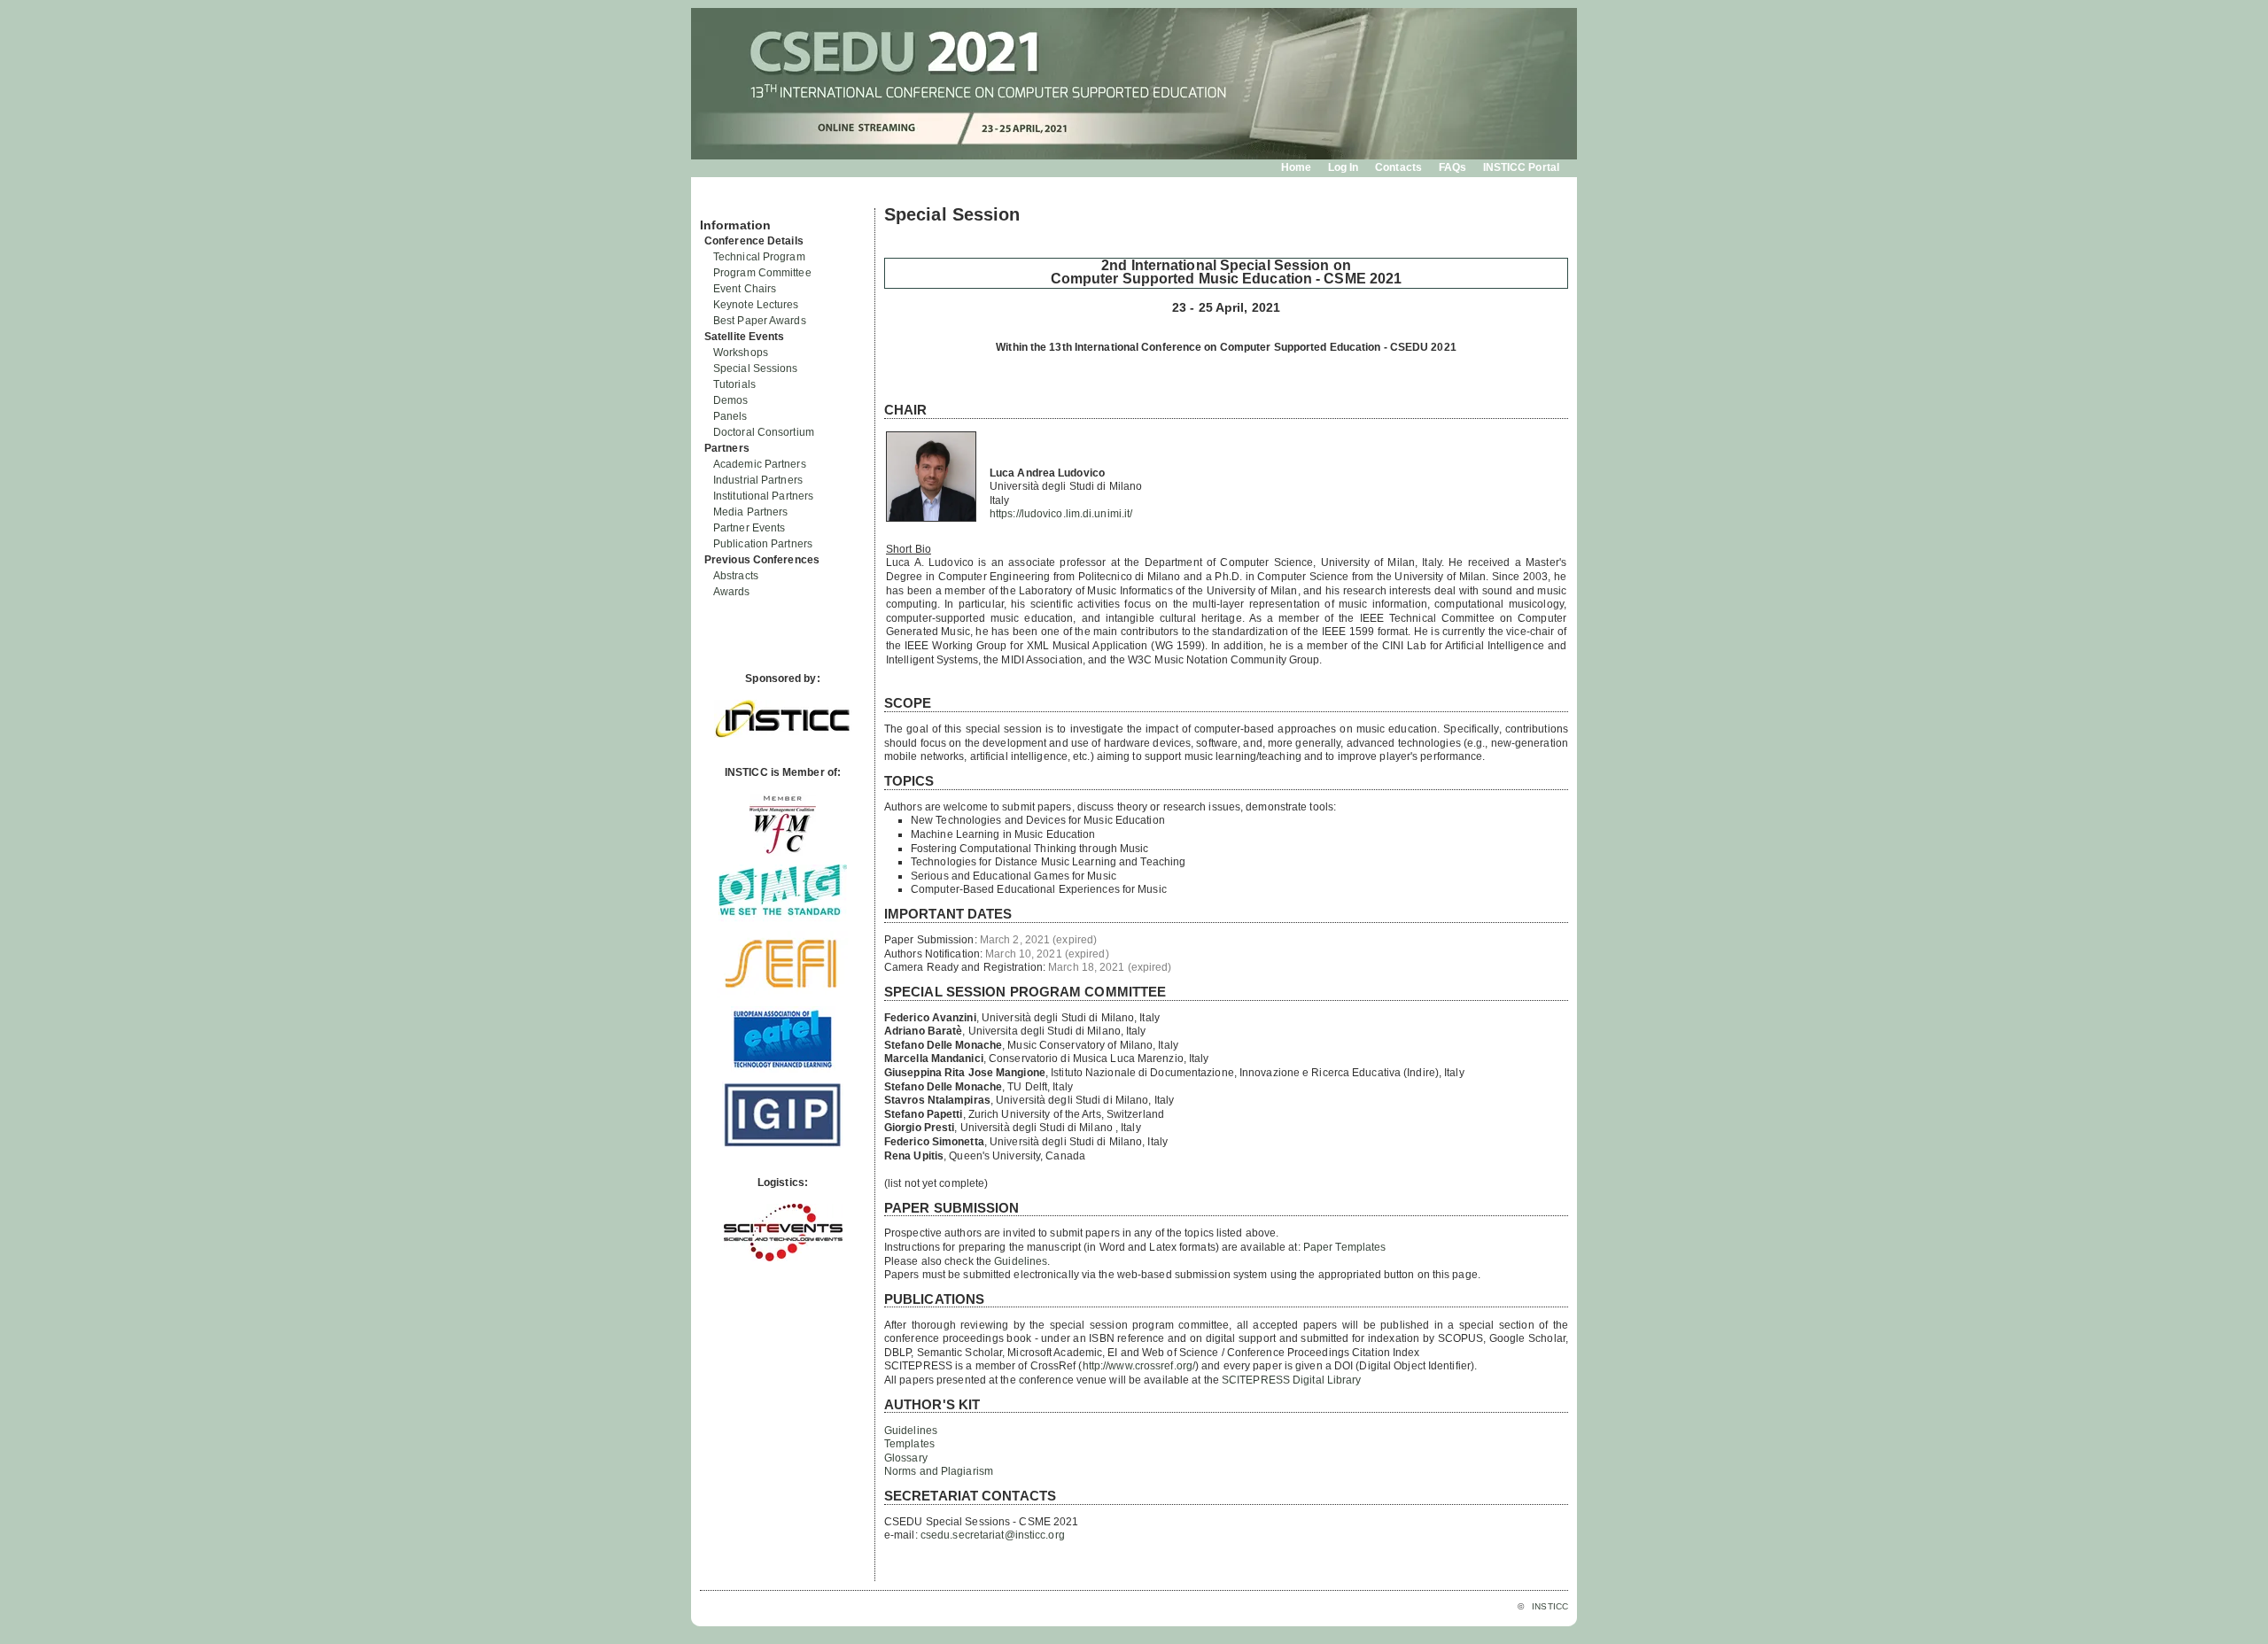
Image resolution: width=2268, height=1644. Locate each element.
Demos (731, 400)
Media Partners (750, 512)
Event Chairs (745, 289)
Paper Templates (1345, 1247)
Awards (732, 592)
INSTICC (1550, 1606)
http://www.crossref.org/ (1139, 1366)
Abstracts (736, 576)
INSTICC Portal (1521, 167)
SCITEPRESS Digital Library (1292, 1380)
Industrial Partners (758, 480)
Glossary (906, 1458)
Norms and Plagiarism (939, 1471)
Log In (1344, 167)
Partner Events (749, 528)
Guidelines (1021, 1261)
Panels (730, 416)
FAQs (1452, 167)
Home (1296, 167)
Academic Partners (760, 464)
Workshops (741, 353)
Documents (719, 201)
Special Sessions (756, 368)
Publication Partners (763, 544)
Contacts (1398, 167)
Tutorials (734, 384)
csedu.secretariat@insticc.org (993, 1535)
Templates (909, 1444)
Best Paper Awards (760, 321)
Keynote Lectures (756, 305)
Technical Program (759, 257)
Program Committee (762, 273)
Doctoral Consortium (764, 432)
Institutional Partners (763, 496)
